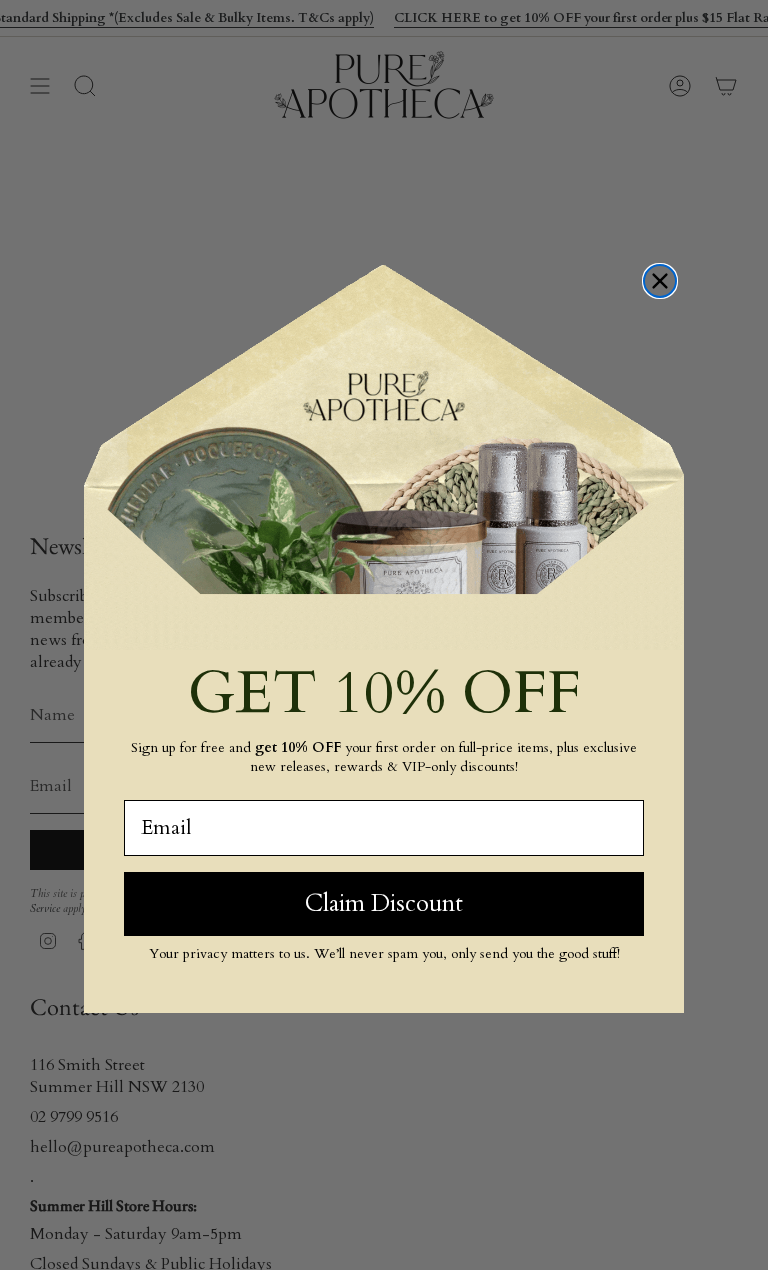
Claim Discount (384, 903)
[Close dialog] (660, 281)
